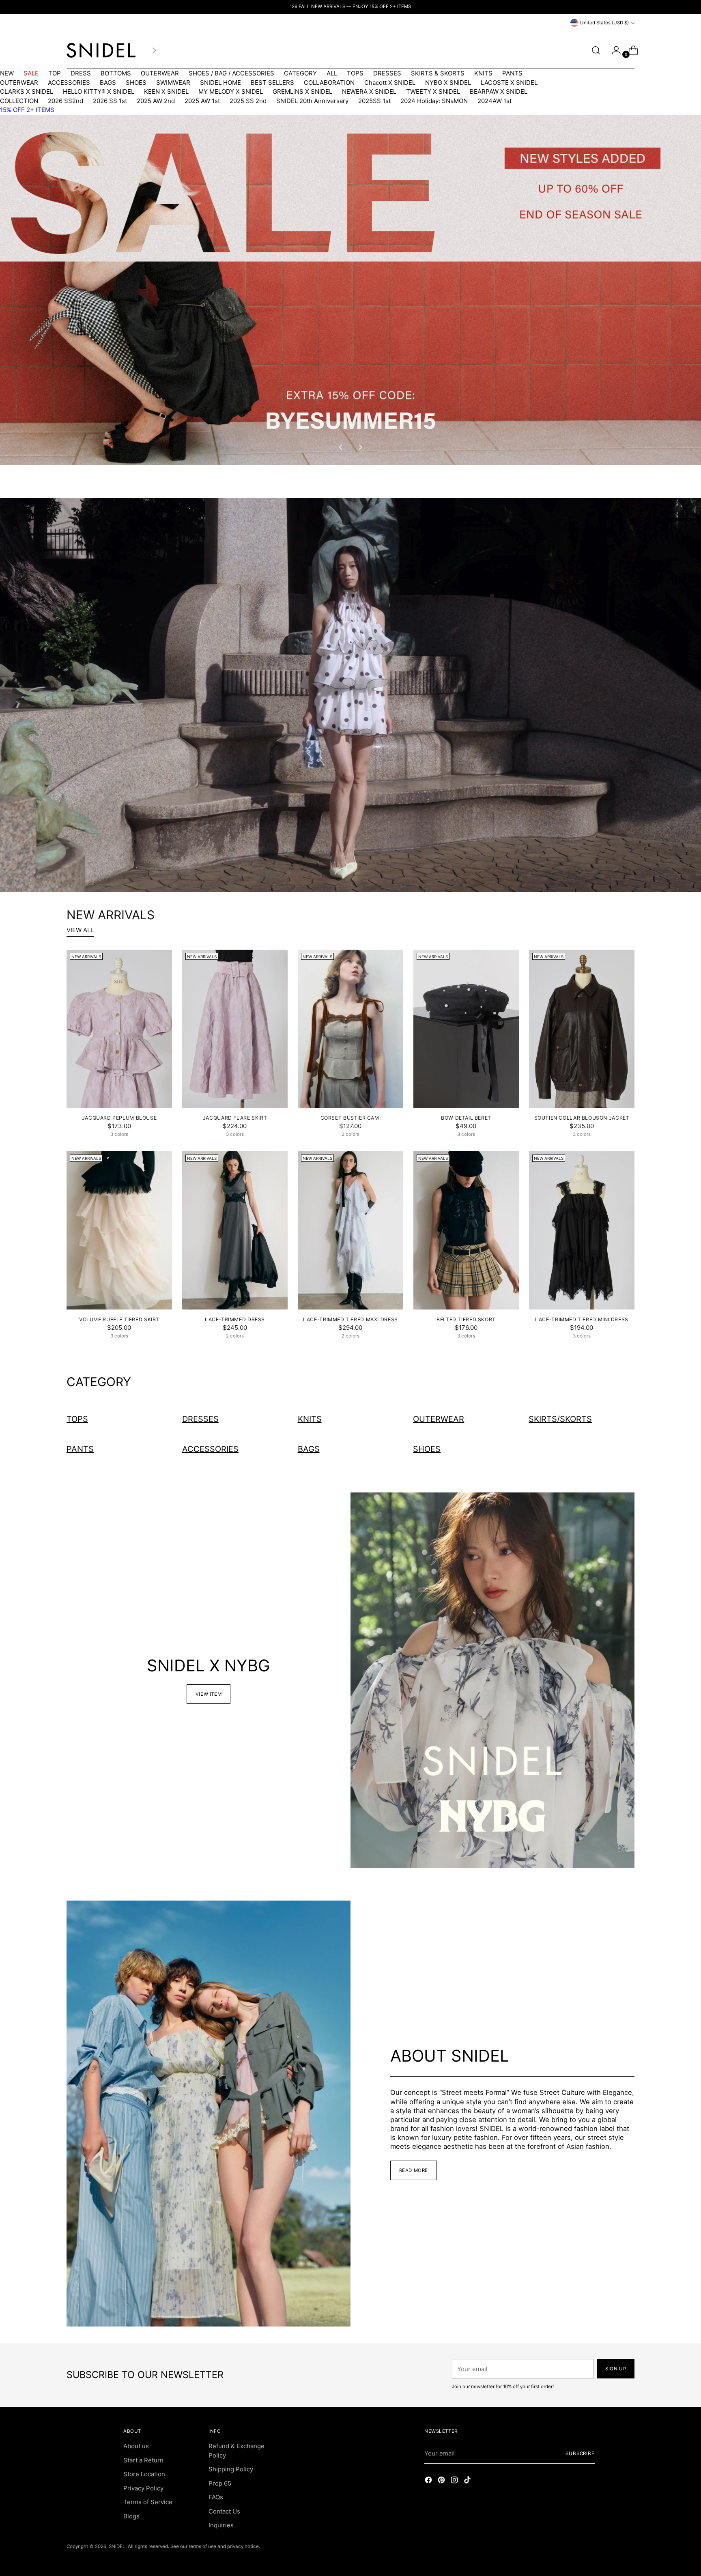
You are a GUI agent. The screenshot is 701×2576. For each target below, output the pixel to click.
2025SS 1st (374, 101)
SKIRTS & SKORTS (438, 73)
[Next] (154, 50)
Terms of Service (148, 2502)
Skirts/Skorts (560, 1419)
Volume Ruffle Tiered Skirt (119, 1319)
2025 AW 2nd (156, 101)
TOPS (355, 73)
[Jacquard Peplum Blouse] (119, 1029)
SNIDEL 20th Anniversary (312, 101)
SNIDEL (117, 2546)
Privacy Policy (143, 2488)
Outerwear (439, 1419)
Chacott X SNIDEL (390, 83)
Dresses (200, 1419)
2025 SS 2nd (248, 101)
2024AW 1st (495, 101)
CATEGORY (300, 73)
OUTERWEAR (160, 73)
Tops (77, 1419)
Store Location (144, 2474)
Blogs (131, 2516)
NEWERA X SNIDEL (369, 91)
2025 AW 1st (202, 101)
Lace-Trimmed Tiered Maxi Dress (350, 1319)
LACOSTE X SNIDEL (509, 83)
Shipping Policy (231, 2469)
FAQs (216, 2497)
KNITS (483, 73)
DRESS (81, 73)
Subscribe (580, 2453)
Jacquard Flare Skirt (235, 1118)
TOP (55, 73)
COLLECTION (19, 101)
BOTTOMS (116, 73)
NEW (7, 73)
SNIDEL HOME (220, 83)
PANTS (512, 73)
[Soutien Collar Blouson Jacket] (582, 1029)
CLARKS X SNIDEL (27, 91)
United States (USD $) (604, 23)
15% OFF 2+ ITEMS (27, 110)
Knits (310, 1419)
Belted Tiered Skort (466, 1319)
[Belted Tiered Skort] (466, 1230)
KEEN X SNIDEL (166, 91)
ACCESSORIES (69, 83)
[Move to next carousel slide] (360, 447)
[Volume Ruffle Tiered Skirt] (119, 1230)
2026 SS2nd (66, 101)
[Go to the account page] (613, 50)
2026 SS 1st (110, 101)
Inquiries (221, 2525)
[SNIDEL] (101, 50)
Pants (80, 1449)
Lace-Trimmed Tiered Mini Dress (582, 1319)
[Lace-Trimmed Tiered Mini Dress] (582, 1230)
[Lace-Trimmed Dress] (235, 1230)
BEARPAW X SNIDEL (499, 91)
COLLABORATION (329, 83)
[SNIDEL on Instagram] (455, 2481)
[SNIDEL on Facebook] (429, 2481)
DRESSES (387, 73)
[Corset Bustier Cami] (350, 1029)
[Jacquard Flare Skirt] (235, 1029)
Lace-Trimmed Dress (235, 1319)
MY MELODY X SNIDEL (231, 91)
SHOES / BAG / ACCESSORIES (231, 73)
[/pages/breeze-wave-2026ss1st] (350, 695)
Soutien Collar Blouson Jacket (582, 1118)
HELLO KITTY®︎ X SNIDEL (99, 91)
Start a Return (143, 2460)
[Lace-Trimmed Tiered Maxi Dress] (350, 1230)
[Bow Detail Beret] (466, 1029)
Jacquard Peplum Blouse (119, 1118)
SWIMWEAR (173, 83)
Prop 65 (220, 2483)
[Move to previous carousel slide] (341, 447)
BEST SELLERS (272, 83)
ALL (332, 73)
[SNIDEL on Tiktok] (468, 2481)
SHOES (136, 83)
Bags (309, 1449)
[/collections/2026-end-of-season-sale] (350, 290)
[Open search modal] (596, 50)
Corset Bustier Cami (351, 1118)
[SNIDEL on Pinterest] (442, 2481)
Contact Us (224, 2511)
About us (136, 2446)
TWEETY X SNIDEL (433, 91)
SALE (31, 73)
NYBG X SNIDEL (448, 83)
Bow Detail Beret (466, 1118)
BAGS (108, 83)
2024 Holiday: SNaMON (434, 101)
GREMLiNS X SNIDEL (302, 91)
